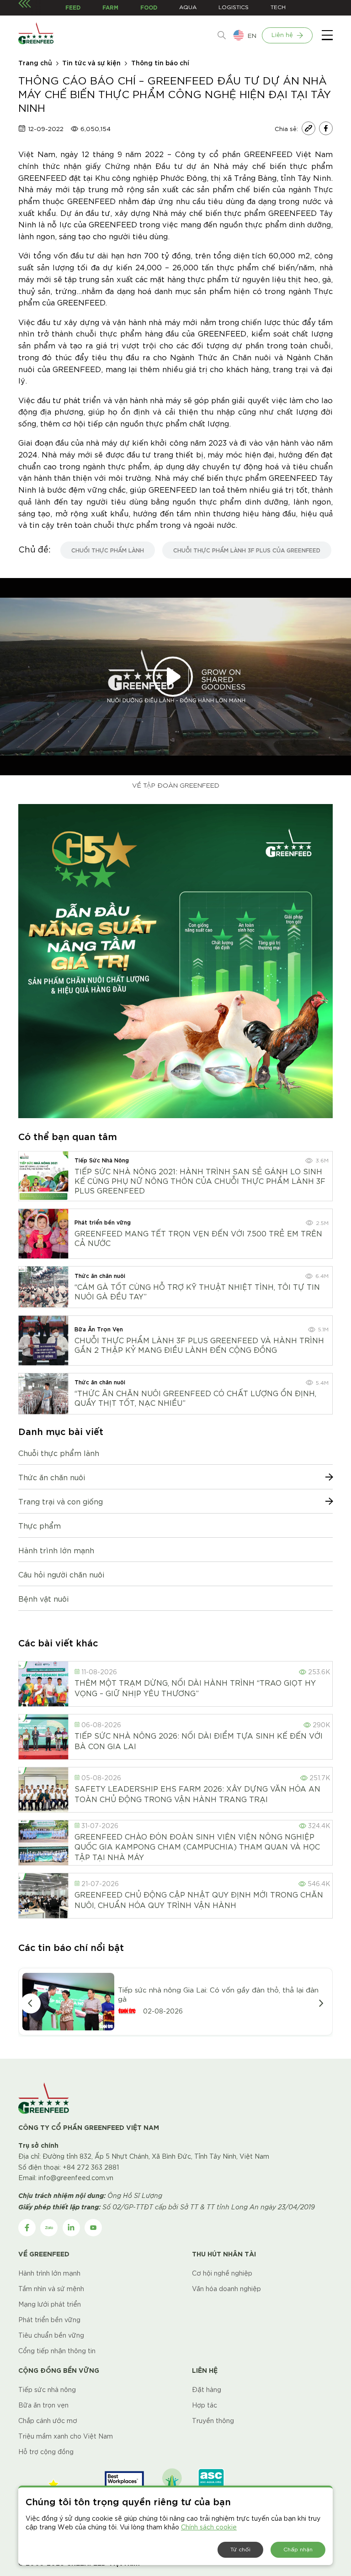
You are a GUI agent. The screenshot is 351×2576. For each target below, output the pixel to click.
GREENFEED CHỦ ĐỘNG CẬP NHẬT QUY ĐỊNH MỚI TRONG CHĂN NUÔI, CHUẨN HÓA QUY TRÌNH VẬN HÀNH (199, 1899)
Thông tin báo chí (160, 62)
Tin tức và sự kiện (91, 62)
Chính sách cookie (209, 2527)
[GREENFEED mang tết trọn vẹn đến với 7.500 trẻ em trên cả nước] (43, 1234)
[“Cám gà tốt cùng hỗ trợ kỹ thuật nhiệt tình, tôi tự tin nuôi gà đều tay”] (43, 1287)
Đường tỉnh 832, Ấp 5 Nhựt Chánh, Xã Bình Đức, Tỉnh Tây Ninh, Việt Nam (156, 2156)
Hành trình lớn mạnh (56, 1550)
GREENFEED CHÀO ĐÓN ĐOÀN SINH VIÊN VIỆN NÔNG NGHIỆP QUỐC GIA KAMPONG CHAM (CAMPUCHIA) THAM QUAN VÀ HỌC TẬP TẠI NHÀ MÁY (197, 1846)
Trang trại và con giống (61, 1501)
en (252, 35)
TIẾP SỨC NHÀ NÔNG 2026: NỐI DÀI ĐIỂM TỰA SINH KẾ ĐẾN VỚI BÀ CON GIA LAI (199, 1740)
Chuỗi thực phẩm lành (59, 1453)
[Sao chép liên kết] (308, 128)
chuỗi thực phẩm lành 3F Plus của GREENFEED (247, 550)
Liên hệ (282, 34)
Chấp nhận (298, 2549)
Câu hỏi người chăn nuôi (61, 1574)
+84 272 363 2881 (91, 2167)
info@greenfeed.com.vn (76, 2177)
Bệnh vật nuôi (43, 1598)
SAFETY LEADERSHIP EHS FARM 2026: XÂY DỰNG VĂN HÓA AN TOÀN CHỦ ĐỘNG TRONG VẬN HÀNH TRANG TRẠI (197, 1793)
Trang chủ (35, 62)
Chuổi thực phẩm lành (108, 550)
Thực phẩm (40, 1525)
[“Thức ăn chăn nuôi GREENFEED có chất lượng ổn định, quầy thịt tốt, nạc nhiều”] (43, 1394)
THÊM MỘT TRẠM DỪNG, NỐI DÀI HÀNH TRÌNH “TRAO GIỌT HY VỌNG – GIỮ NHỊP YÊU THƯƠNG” (195, 1687)
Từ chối (240, 2549)
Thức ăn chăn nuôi (52, 1477)
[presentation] (31, 2003)
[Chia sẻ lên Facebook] (326, 128)
